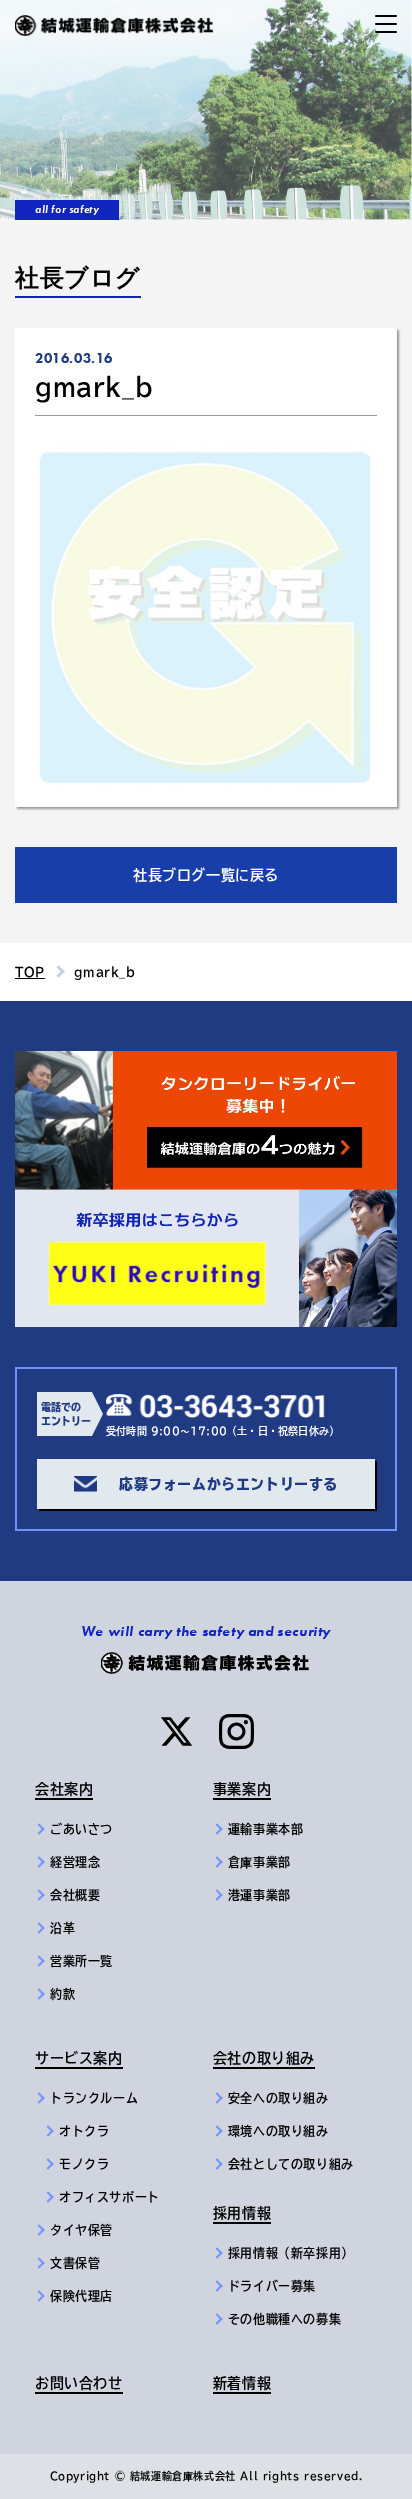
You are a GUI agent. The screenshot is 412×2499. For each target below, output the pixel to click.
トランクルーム (94, 2098)
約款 (62, 1994)
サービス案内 (79, 2058)
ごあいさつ (81, 1829)
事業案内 (242, 1789)
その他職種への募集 (284, 2319)
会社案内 (64, 1789)
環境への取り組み (278, 2131)
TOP (30, 972)
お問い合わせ (79, 2383)
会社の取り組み (264, 2058)
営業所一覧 (81, 1961)
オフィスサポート (109, 2197)
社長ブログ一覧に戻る (206, 875)
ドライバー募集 (272, 2286)
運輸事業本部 (266, 1829)
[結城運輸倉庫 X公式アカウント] (176, 1731)
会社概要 (75, 1895)
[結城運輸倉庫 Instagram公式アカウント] (236, 1731)
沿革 (62, 1928)
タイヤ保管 (81, 2230)
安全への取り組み (278, 2098)
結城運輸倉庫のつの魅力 (99, 1063)
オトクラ (84, 2131)
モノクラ (84, 2164)
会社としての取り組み (291, 2164)
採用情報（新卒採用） (291, 2253)
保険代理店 (81, 2296)
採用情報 (242, 2213)
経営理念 (75, 1862)
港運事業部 (259, 1895)
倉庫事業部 (259, 1862)
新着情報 (242, 2383)
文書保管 (75, 2263)
